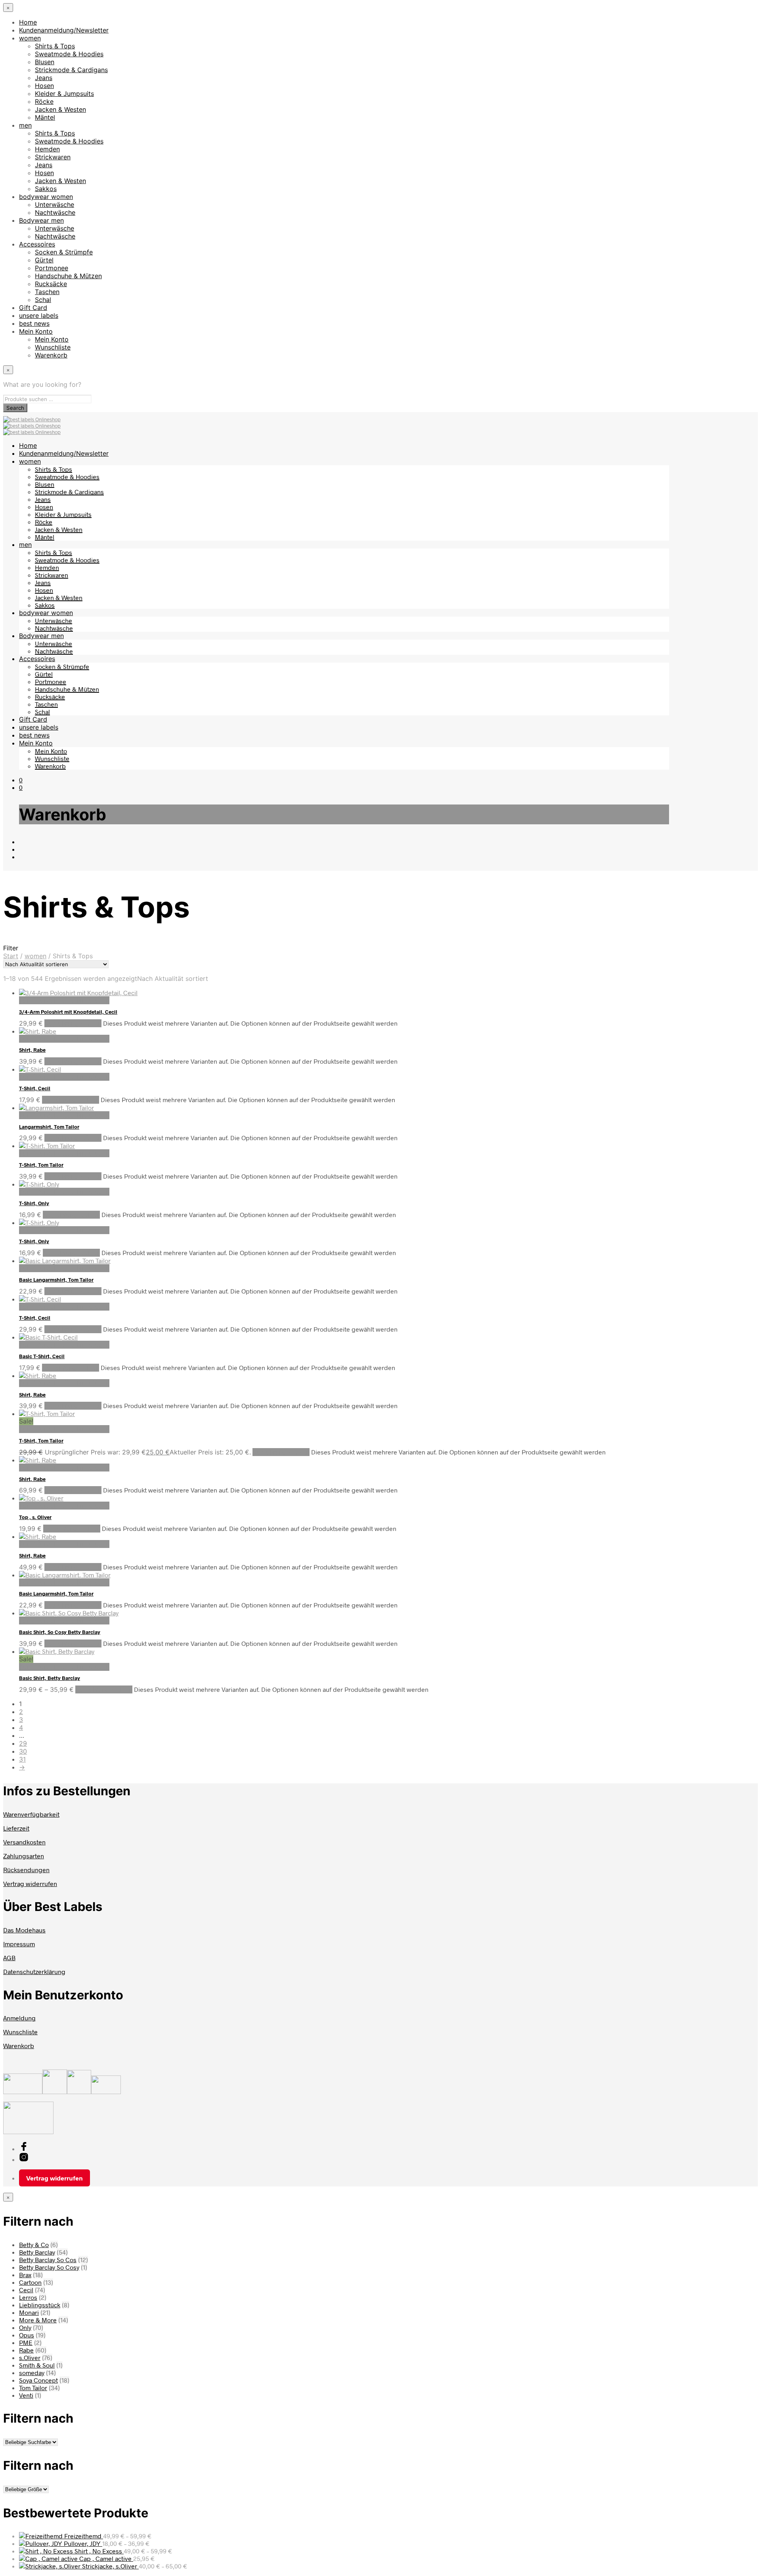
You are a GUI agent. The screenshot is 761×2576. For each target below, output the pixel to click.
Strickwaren (53, 157)
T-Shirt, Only (34, 1203)
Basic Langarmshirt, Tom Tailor (56, 1280)
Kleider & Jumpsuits (64, 94)
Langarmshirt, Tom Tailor (49, 1127)
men (25, 125)
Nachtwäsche (55, 212)
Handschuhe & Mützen (68, 276)
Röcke (44, 101)
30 (23, 1751)
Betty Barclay (37, 2252)
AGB (9, 1958)
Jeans (44, 78)
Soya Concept (38, 2380)
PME (26, 2342)
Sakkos (46, 189)
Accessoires (37, 244)
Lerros (28, 2297)
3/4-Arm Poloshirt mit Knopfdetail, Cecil (68, 1012)
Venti (26, 2395)
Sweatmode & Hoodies (69, 54)
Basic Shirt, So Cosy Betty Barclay (60, 1632)
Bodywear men (41, 220)
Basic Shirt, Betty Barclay (50, 1678)
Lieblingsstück (40, 2305)
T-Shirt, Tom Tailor (41, 1165)
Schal (43, 300)
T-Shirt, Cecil (35, 1088)
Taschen (47, 292)
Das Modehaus (24, 1930)
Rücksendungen (26, 1870)
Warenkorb (51, 355)
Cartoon (30, 2282)
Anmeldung (19, 2018)
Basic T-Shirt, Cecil (42, 1356)
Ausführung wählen (73, 1023)
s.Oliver (30, 2357)
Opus (27, 2335)
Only (25, 2327)
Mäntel (45, 117)
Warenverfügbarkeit (31, 1814)
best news (34, 323)
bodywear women (46, 197)
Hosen (44, 86)
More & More (38, 2320)
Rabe (26, 2350)
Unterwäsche (54, 204)
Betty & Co (34, 2244)
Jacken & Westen (60, 109)
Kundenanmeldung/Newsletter (64, 30)
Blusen (45, 62)
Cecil (26, 2290)
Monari (29, 2312)
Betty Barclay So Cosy (49, 2267)
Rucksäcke (51, 284)
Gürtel (44, 260)
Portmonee (52, 268)
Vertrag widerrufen (30, 1883)
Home (28, 22)
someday (32, 2372)
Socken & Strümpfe (64, 252)
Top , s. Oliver (35, 1517)
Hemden (47, 149)
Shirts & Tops (55, 46)
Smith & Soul (37, 2365)
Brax (25, 2275)
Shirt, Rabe (32, 1050)
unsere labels (39, 315)
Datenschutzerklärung (34, 1971)
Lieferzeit (16, 1828)
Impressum (19, 1944)
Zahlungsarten (24, 1856)
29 (23, 1743)
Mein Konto (36, 331)
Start (11, 956)
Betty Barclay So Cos (48, 2260)
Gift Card (33, 308)
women (30, 38)
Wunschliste (53, 347)
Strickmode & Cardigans (71, 70)
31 (22, 1759)
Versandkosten (24, 1842)
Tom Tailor (33, 2388)
